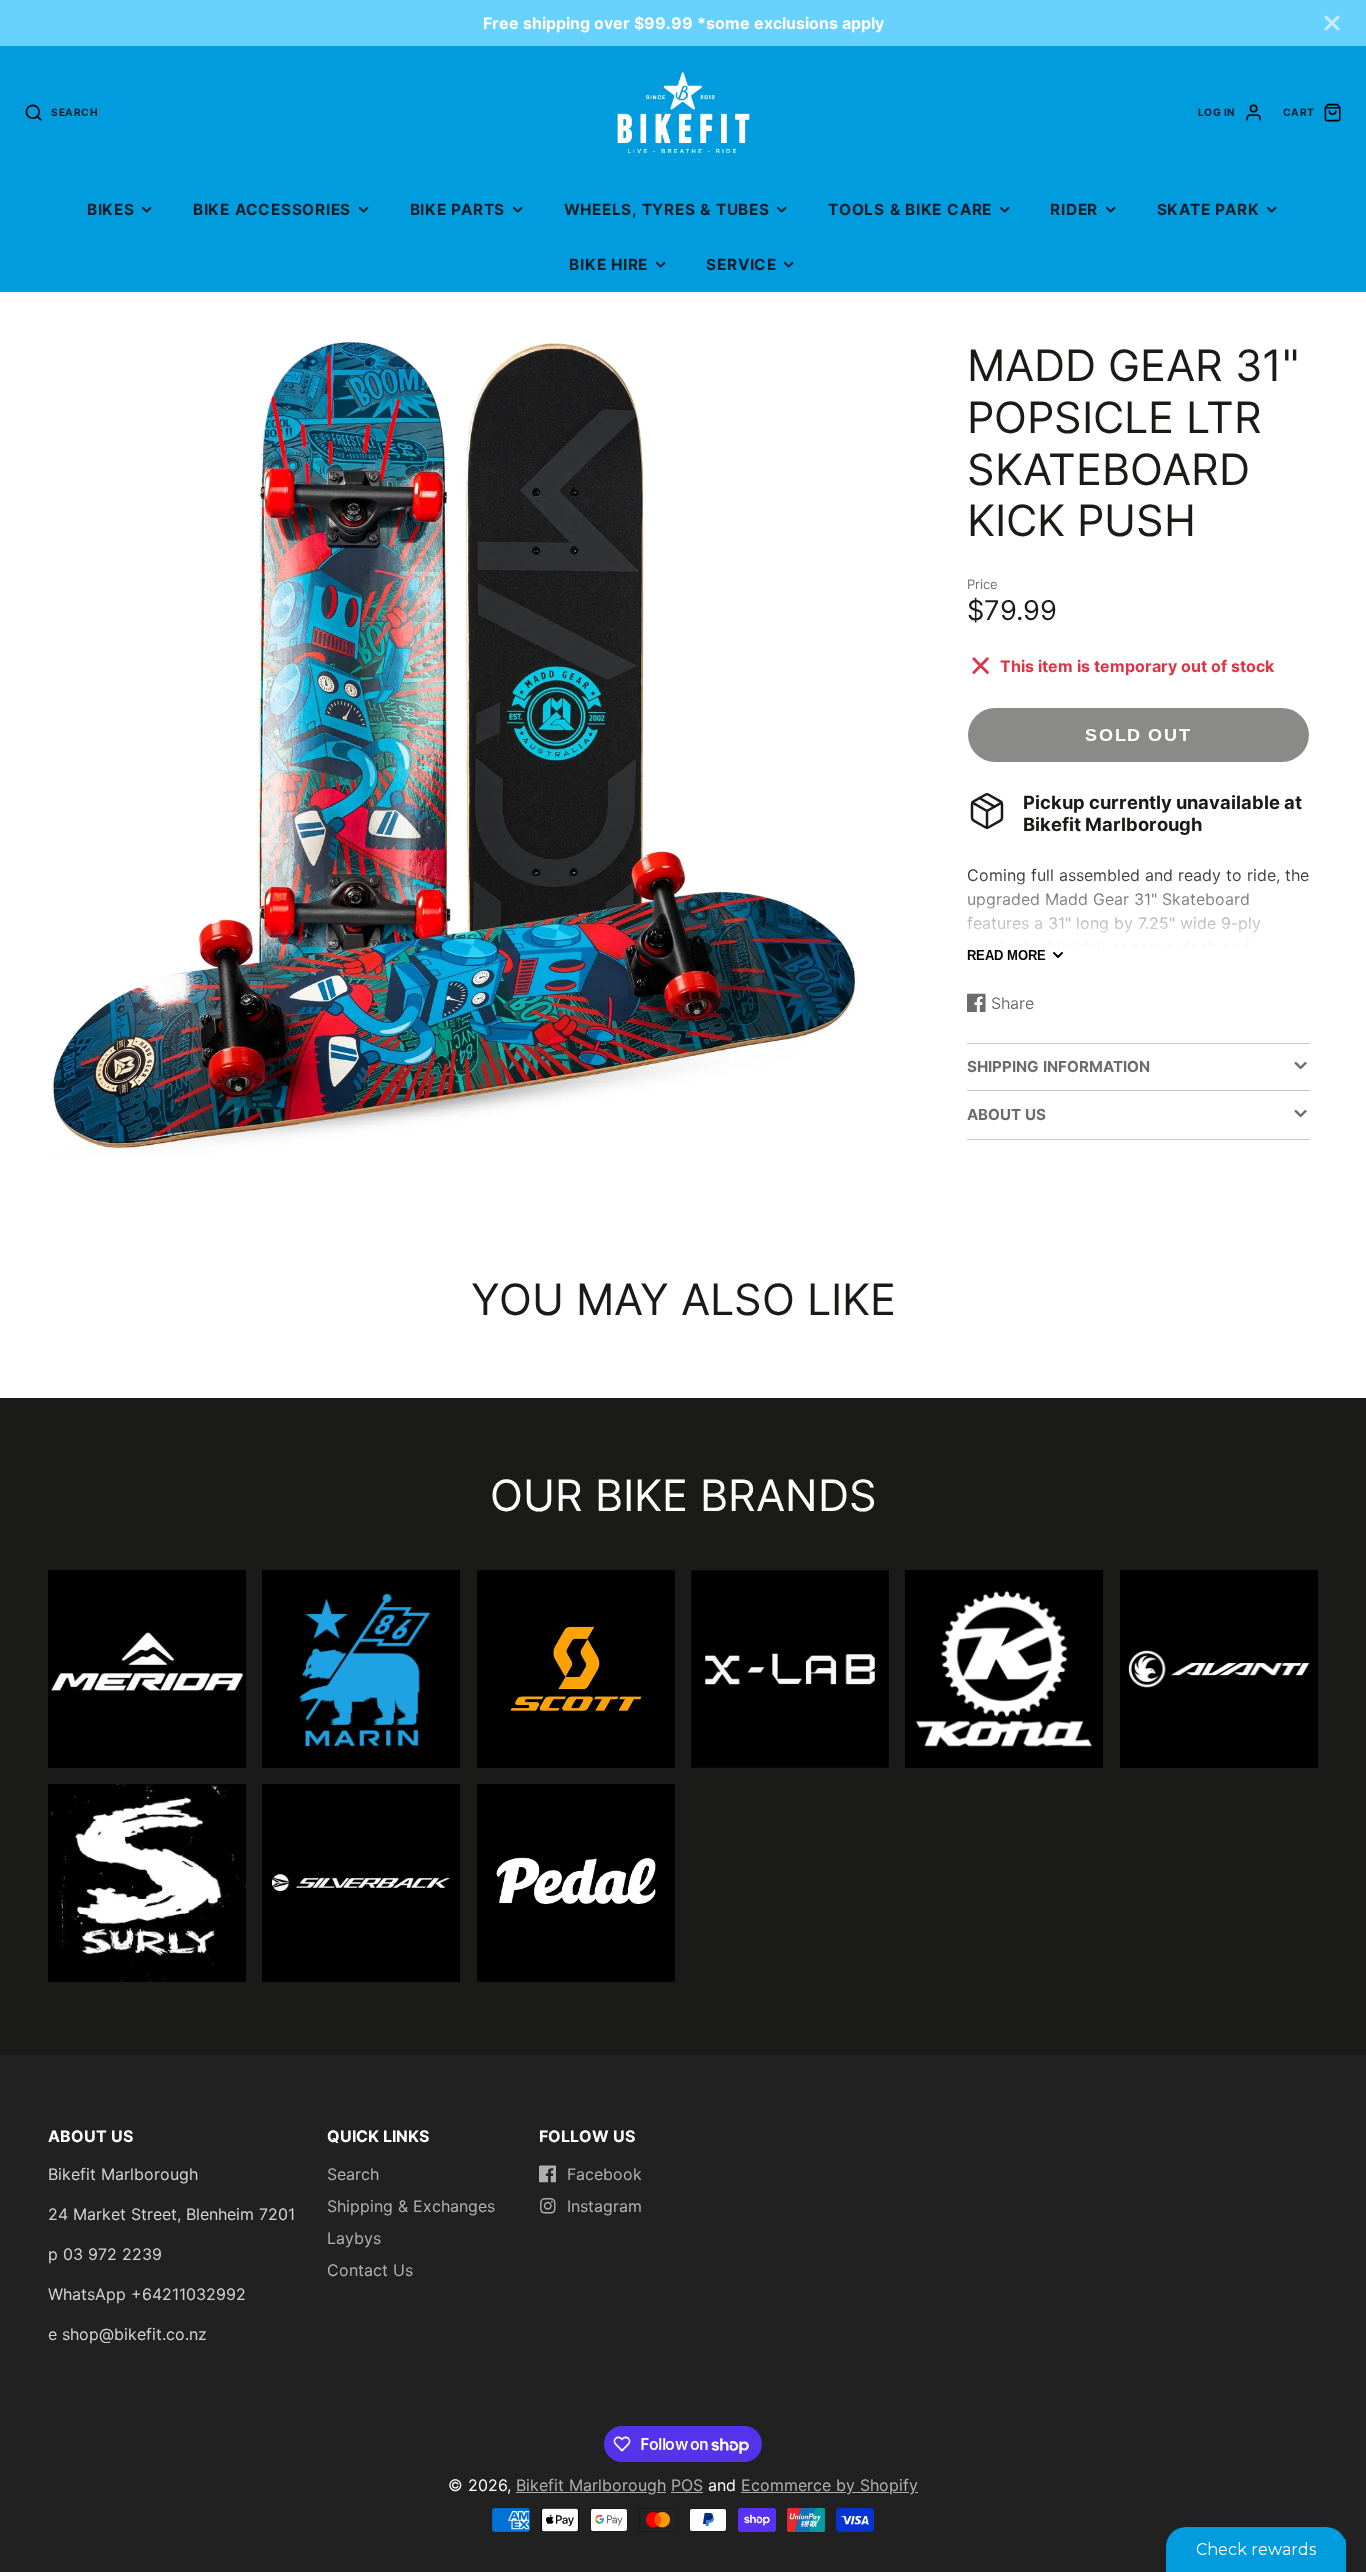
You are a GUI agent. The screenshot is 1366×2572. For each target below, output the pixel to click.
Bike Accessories (272, 209)
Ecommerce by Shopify (829, 2485)
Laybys (354, 2238)
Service (741, 264)
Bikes (111, 209)
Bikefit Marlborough (591, 2485)
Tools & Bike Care (910, 209)
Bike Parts (458, 209)
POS (687, 2485)
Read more (1006, 955)
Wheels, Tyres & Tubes (667, 209)
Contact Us (370, 2270)
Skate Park (1208, 209)
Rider (1074, 209)
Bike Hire (608, 264)
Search (353, 2174)
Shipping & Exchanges (411, 2206)
